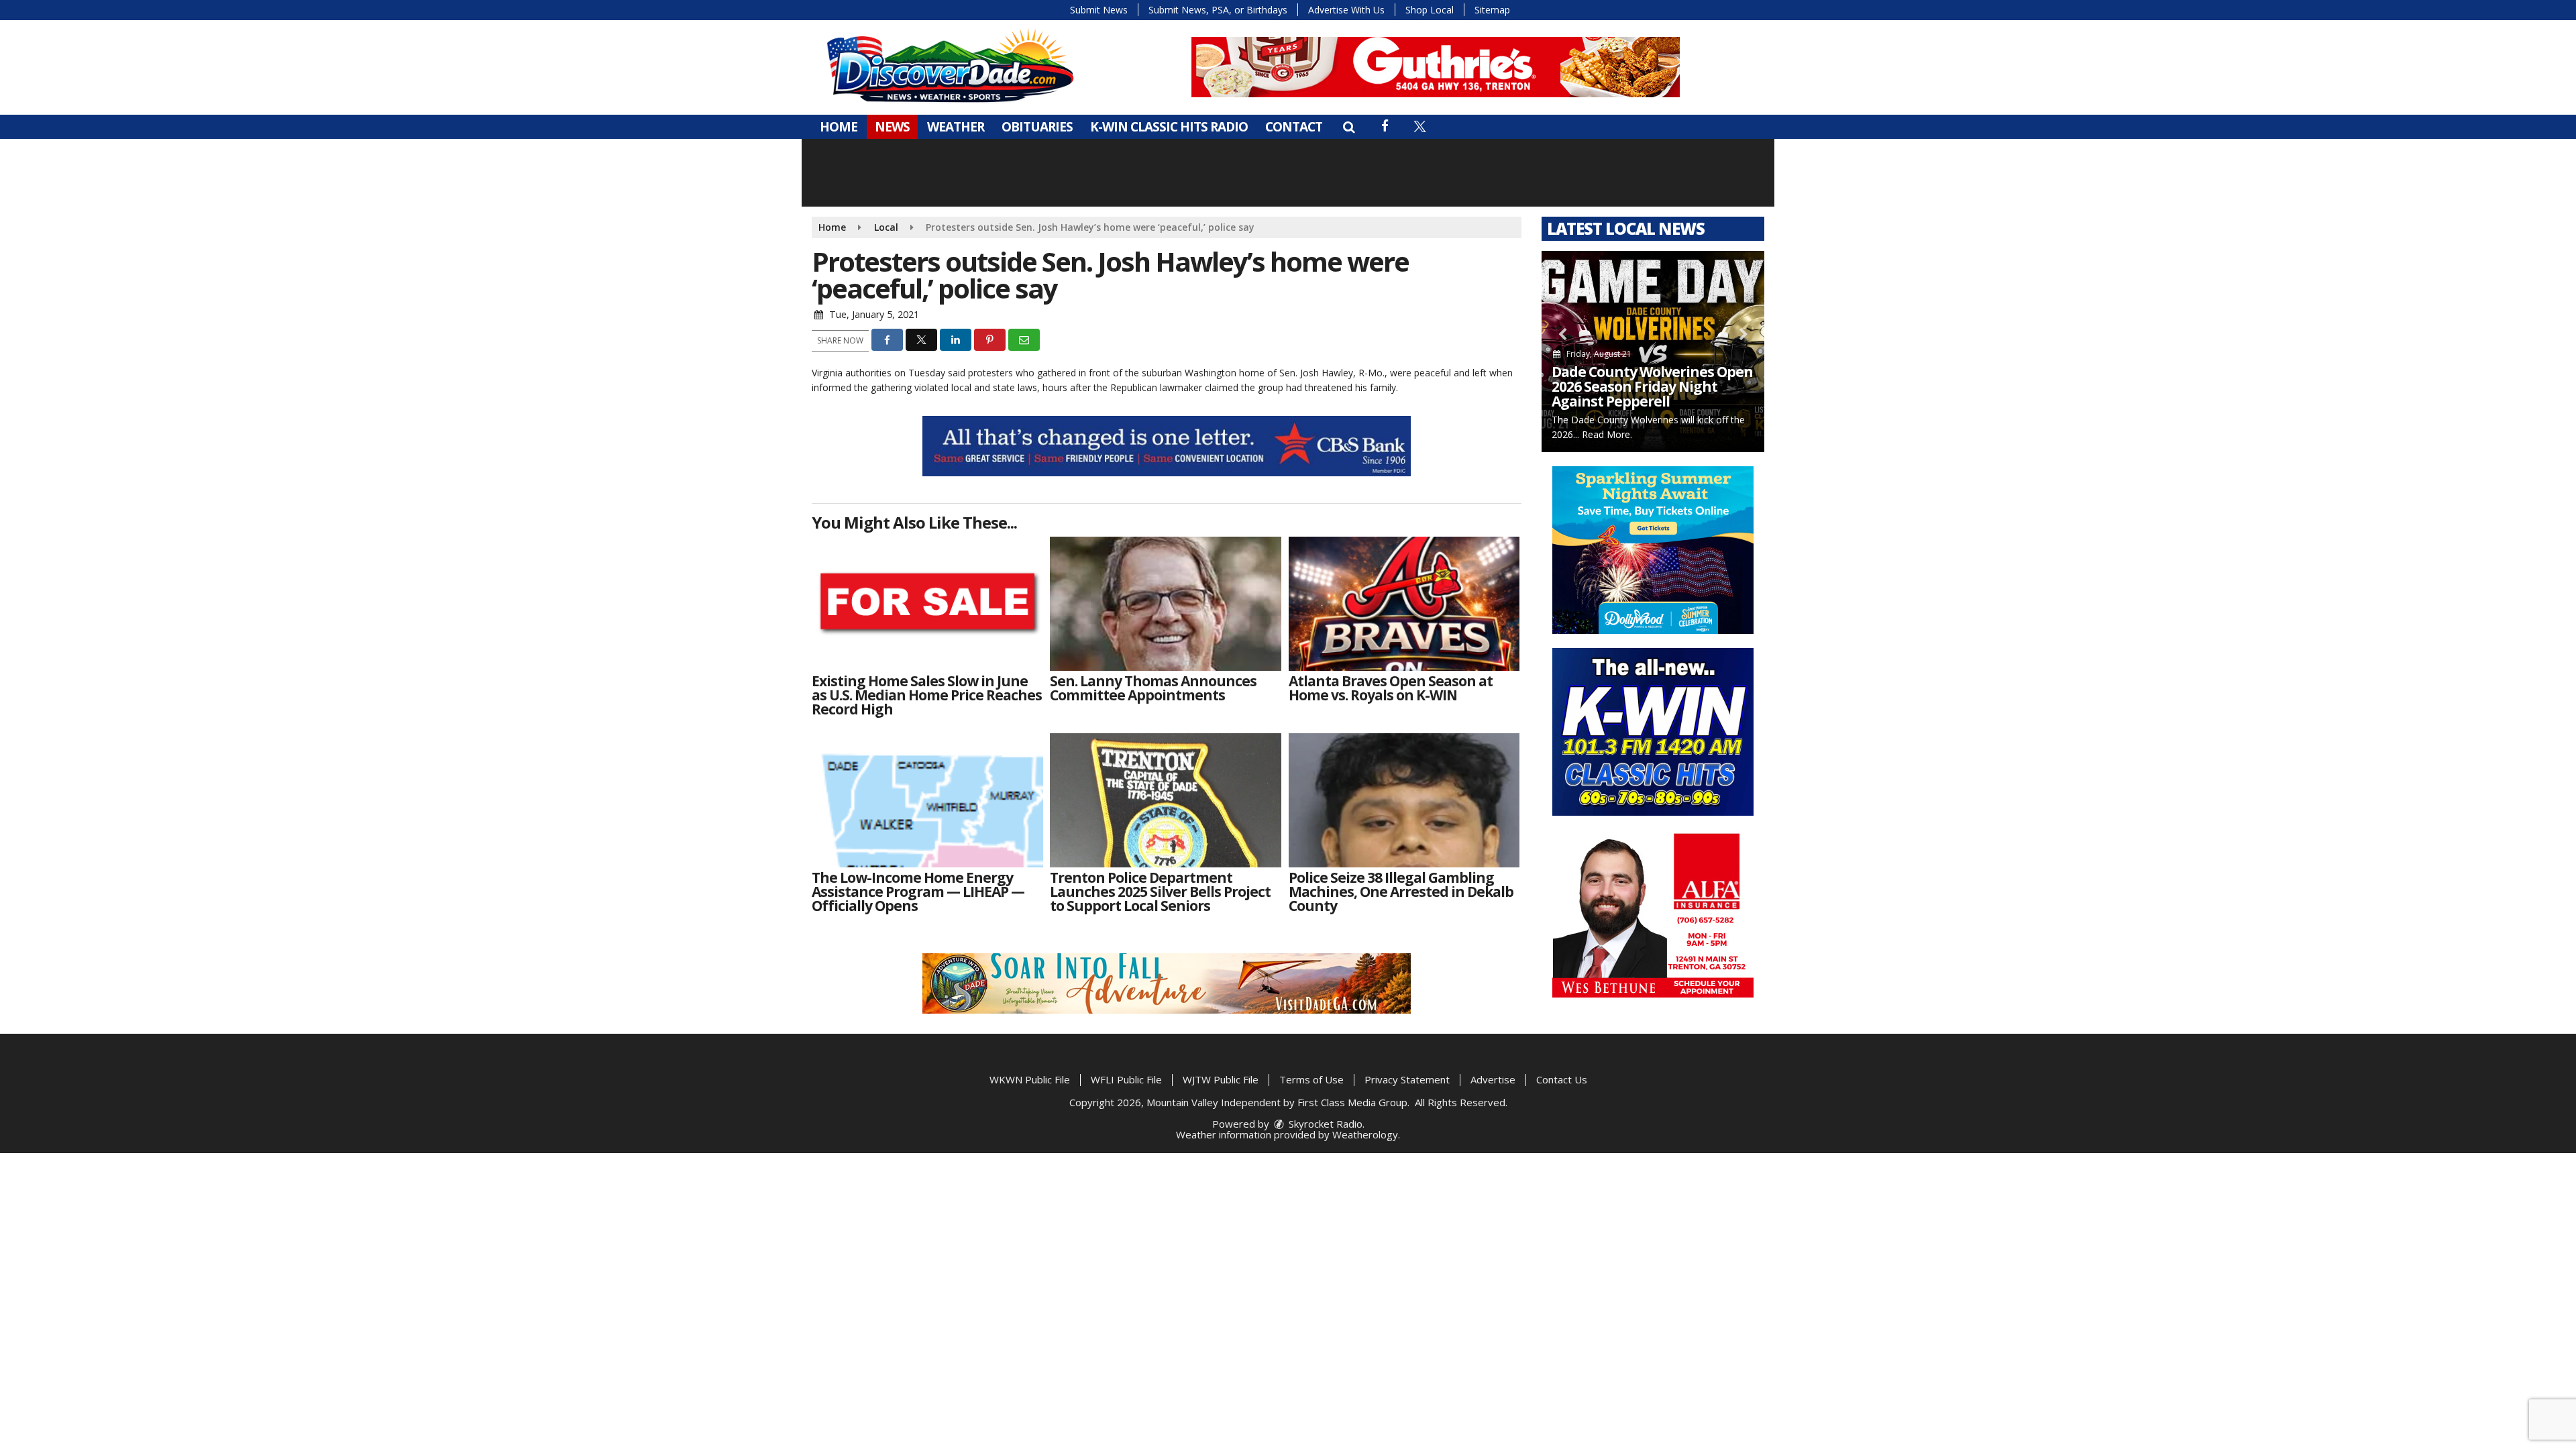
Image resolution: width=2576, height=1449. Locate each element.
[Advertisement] (1436, 67)
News (892, 127)
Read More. (1607, 434)
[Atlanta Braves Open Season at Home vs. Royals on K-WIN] (1404, 604)
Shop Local (1430, 10)
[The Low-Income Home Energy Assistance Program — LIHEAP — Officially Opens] (927, 800)
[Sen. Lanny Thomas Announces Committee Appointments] (1166, 604)
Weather (956, 127)
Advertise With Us (1346, 10)
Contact (1294, 127)
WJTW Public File (1221, 1079)
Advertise (1493, 1079)
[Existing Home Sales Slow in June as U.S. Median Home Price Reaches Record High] (927, 604)
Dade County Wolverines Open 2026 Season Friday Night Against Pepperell (1652, 386)
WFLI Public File (1126, 1079)
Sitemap (1492, 10)
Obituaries (1037, 127)
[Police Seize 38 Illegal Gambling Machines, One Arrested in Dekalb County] (1404, 800)
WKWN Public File (1030, 1079)
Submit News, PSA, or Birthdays (1218, 10)
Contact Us (1562, 1079)
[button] (1349, 127)
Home (839, 127)
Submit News (1099, 10)
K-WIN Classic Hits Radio (1169, 127)
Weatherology (1365, 1134)
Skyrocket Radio (1324, 1124)
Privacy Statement (1407, 1079)
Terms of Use (1311, 1079)
